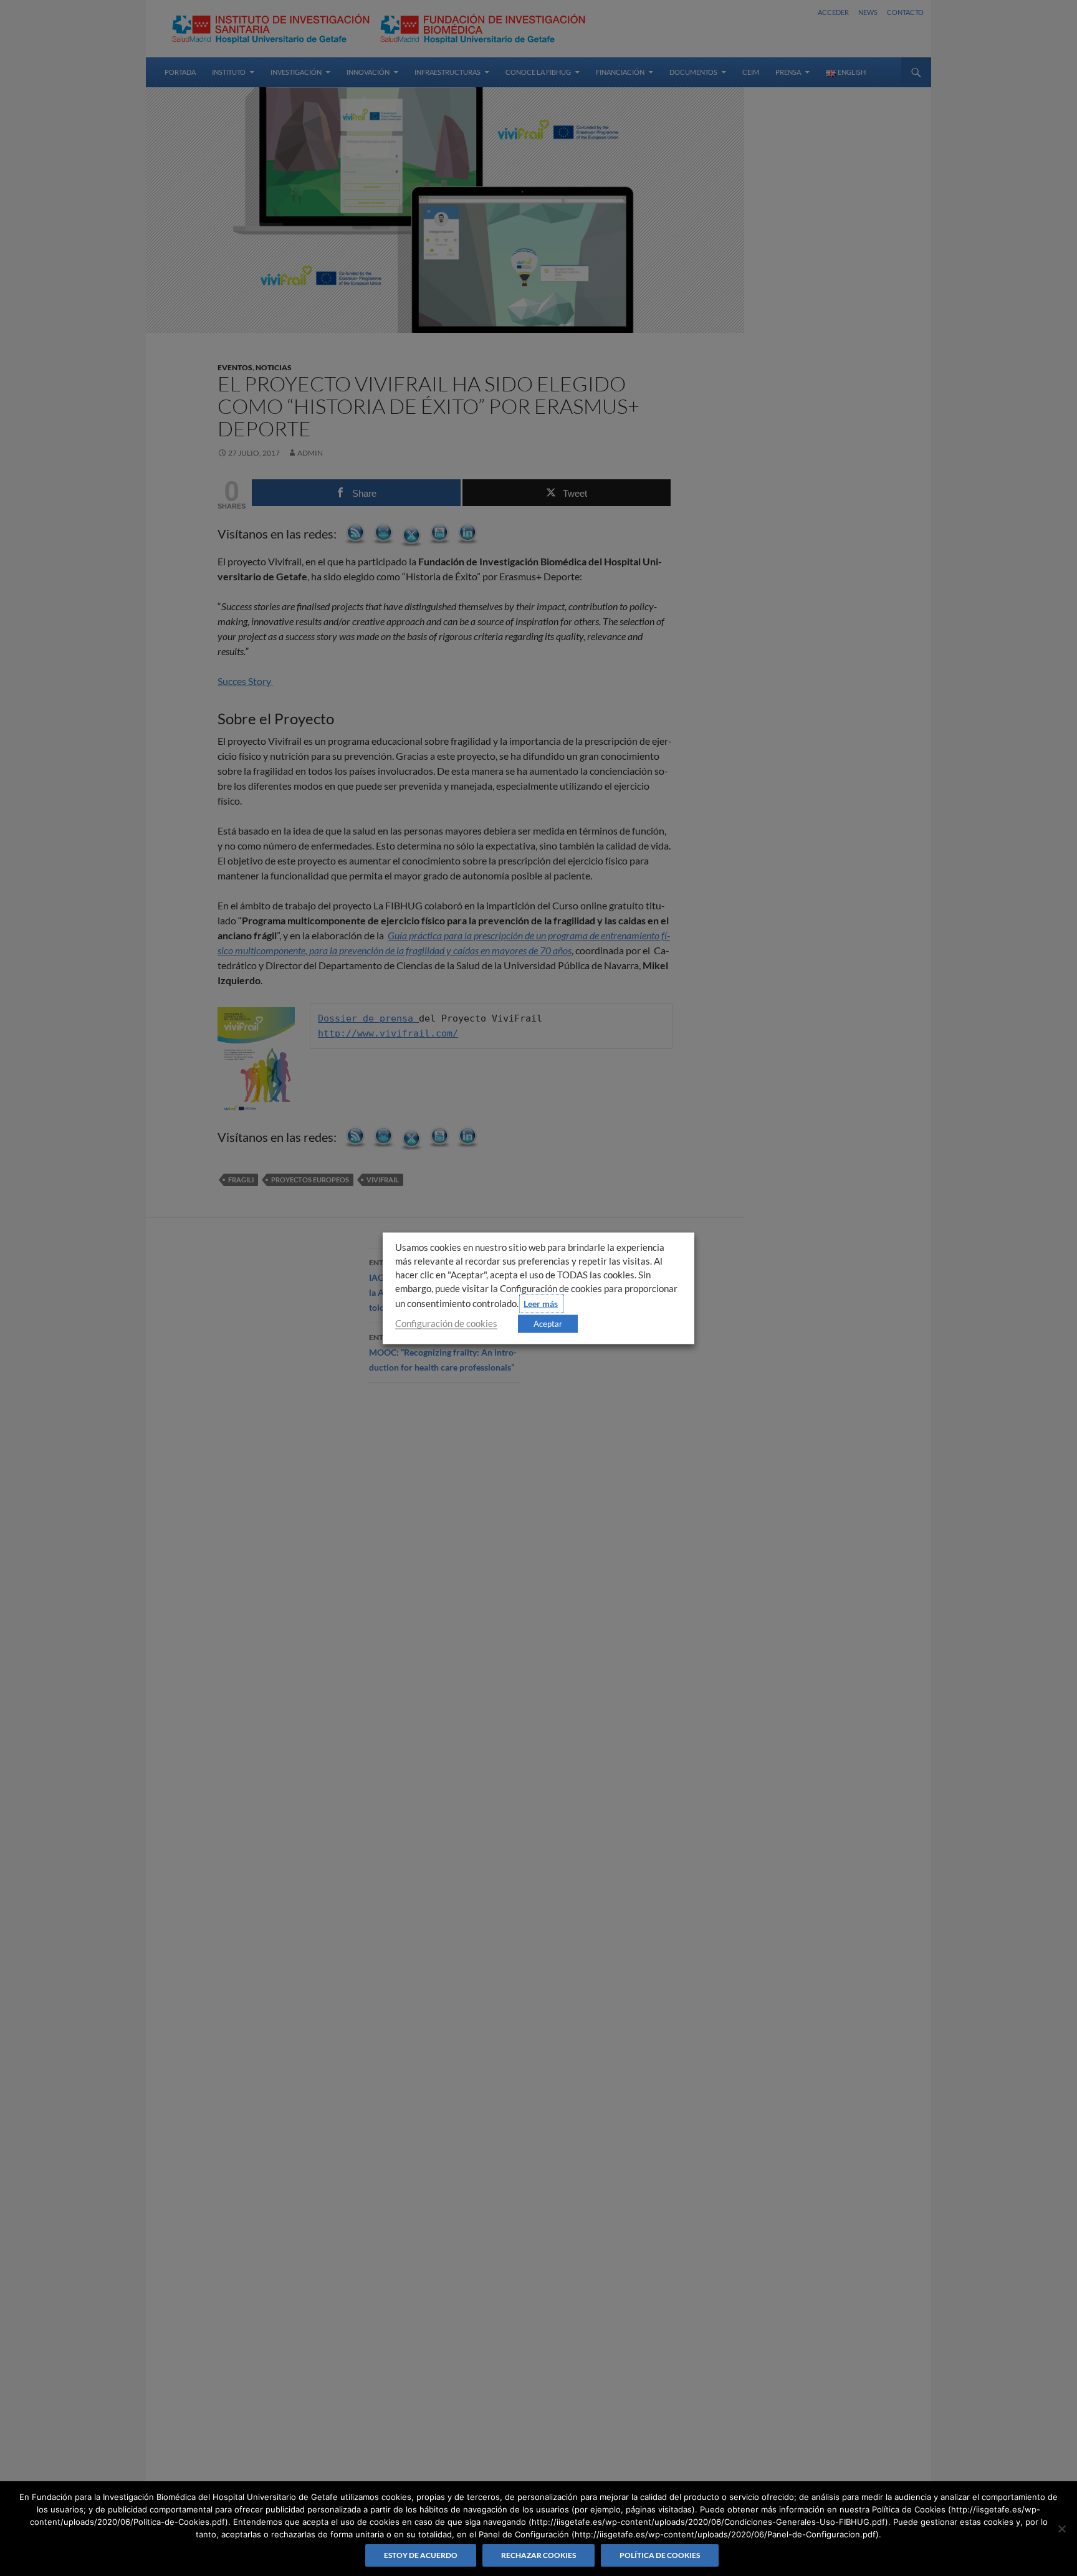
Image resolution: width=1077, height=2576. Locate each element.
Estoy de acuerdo (421, 2555)
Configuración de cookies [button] (446, 1323)
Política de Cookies (660, 2555)
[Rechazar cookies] (1061, 2529)
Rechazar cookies (538, 2555)
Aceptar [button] (548, 1323)
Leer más (541, 1303)
